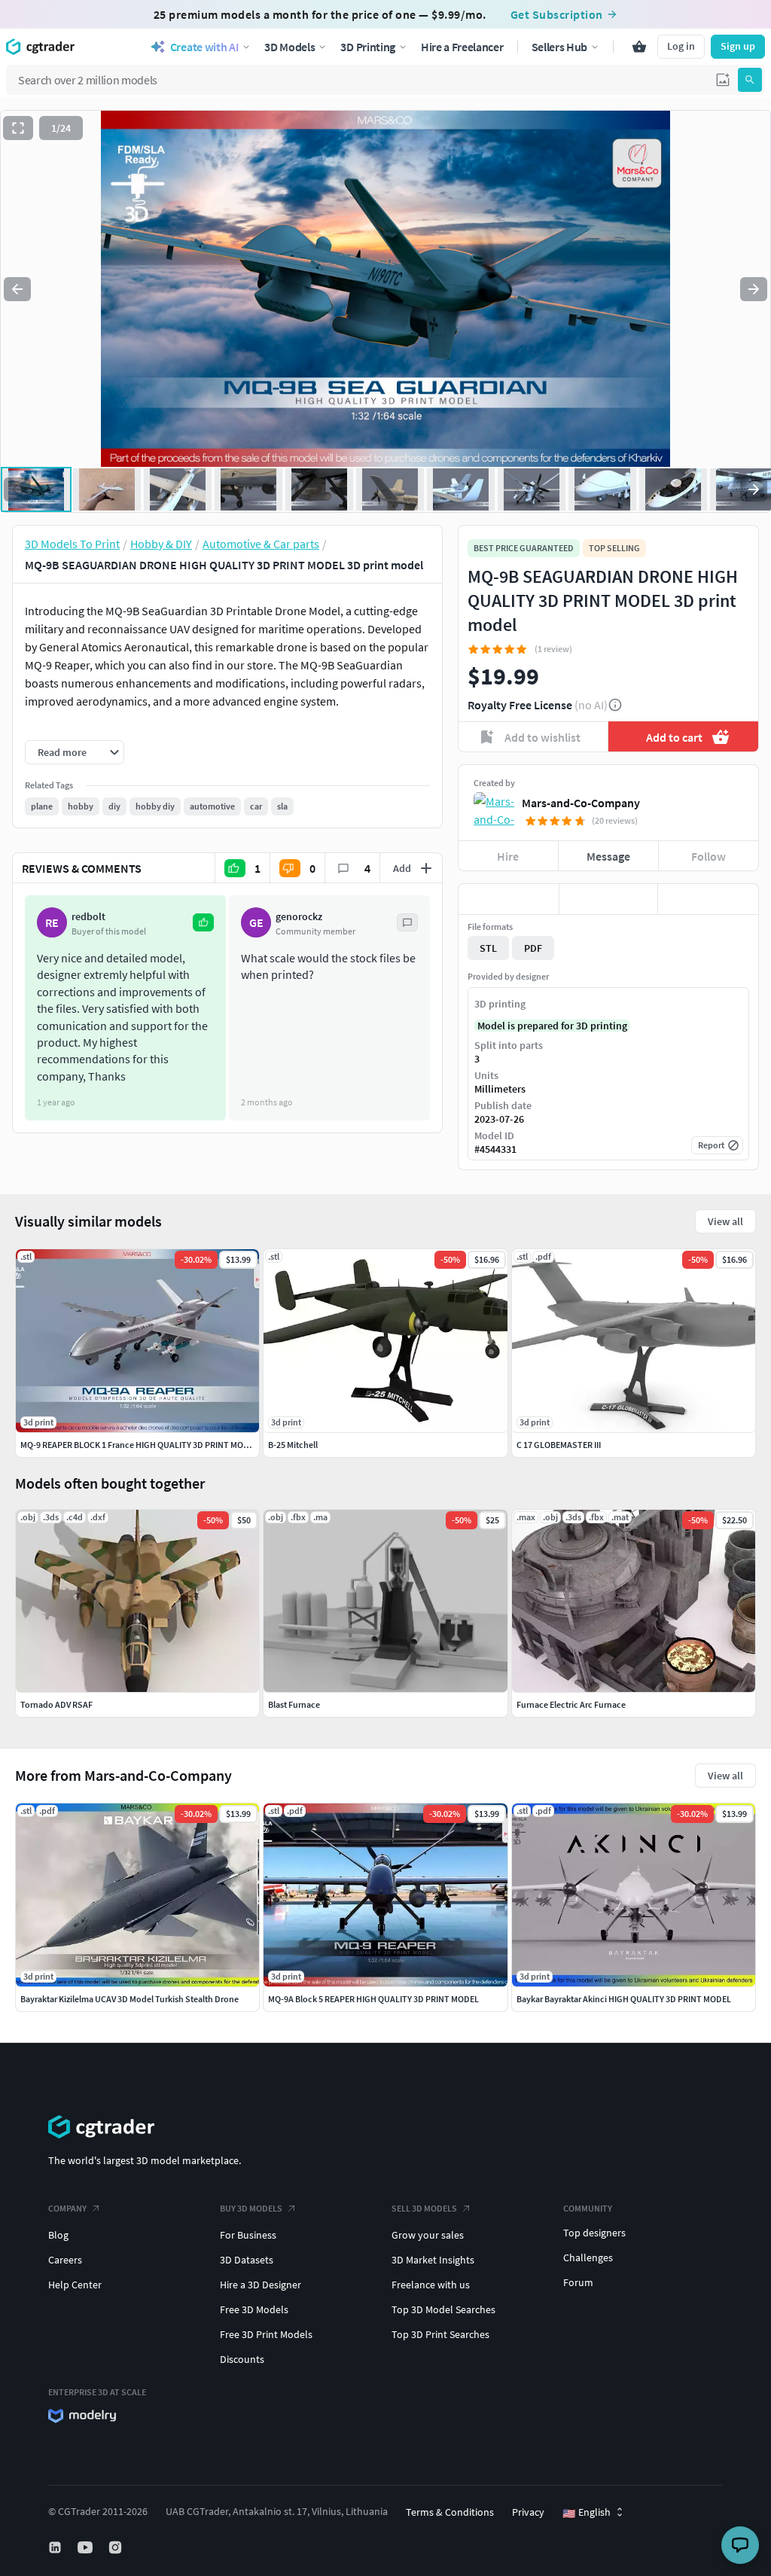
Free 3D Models (254, 2309)
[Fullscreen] (18, 128)
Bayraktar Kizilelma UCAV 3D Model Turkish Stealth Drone (130, 1999)
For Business (248, 2235)
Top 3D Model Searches (443, 2309)
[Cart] (639, 47)
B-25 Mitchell (293, 1445)
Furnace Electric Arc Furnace (571, 1704)
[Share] (708, 899)
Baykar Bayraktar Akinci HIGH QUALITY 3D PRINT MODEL (624, 1999)
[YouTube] (87, 2547)
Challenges (588, 2257)
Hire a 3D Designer (261, 2285)
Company (67, 2208)
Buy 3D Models (251, 2208)
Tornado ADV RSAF (56, 1704)
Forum (578, 2282)
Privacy (528, 2512)
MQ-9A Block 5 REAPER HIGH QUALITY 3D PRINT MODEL (373, 1999)
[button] (723, 80)
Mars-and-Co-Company (581, 803)
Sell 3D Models (424, 2208)
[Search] (750, 80)
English (587, 2513)
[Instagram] (117, 2547)
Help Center (75, 2285)
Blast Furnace (294, 1704)
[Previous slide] (17, 289)
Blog (58, 2235)
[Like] (509, 899)
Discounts (242, 2359)
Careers (65, 2260)
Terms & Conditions (450, 2512)
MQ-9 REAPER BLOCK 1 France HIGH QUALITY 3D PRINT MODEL (139, 1445)
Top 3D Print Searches (440, 2334)
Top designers (594, 2233)
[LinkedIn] (56, 2547)
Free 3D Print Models (266, 2334)
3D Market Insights (433, 2260)
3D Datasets (247, 2260)
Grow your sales (428, 2235)
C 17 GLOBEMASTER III (559, 1445)
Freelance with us (431, 2285)
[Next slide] (754, 289)
